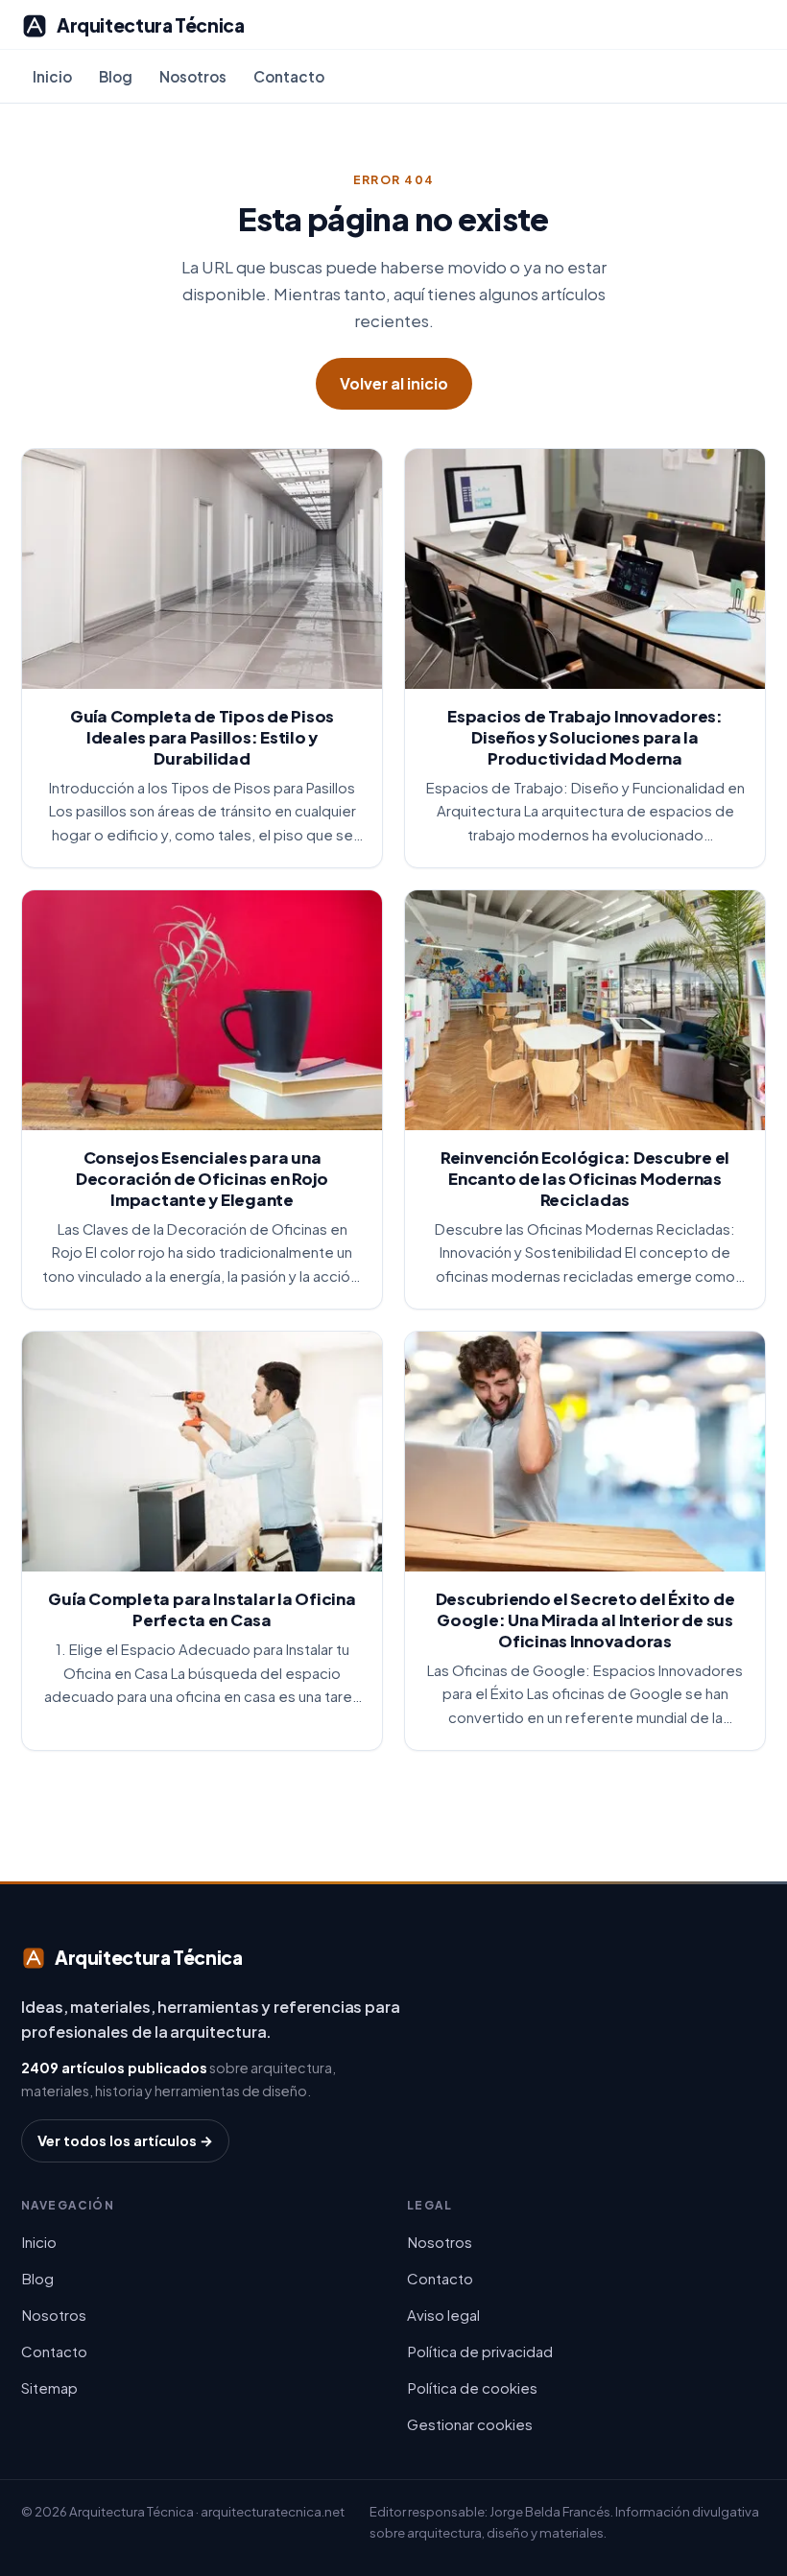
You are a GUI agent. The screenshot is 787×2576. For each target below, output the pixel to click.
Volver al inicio (394, 383)
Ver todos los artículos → (125, 2140)
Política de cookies (472, 2387)
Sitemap (49, 2387)
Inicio (52, 76)
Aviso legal (443, 2315)
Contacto (289, 76)
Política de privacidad (480, 2351)
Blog (116, 76)
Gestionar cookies (470, 2424)
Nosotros (193, 76)
